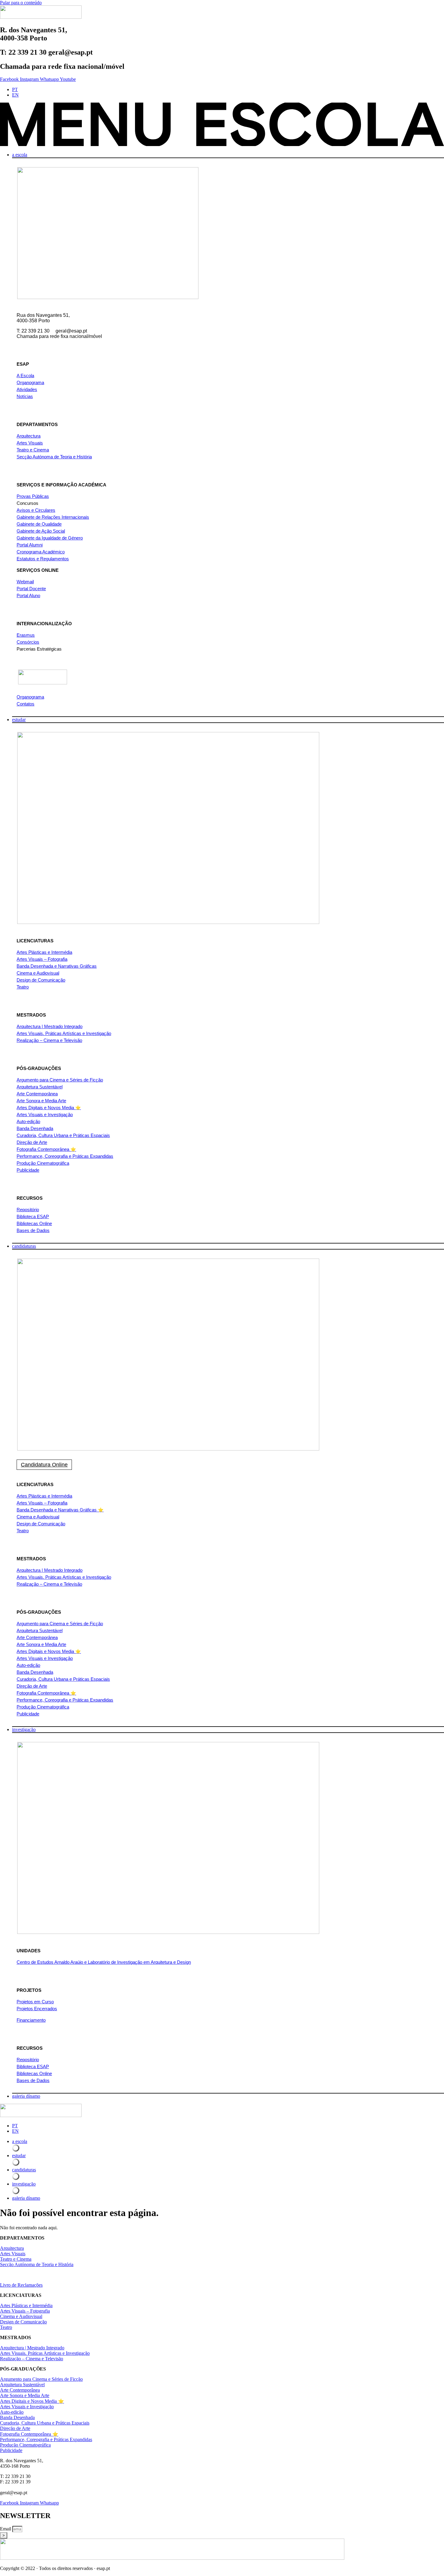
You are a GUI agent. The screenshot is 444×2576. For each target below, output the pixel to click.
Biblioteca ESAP (33, 1216)
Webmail (25, 582)
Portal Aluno (28, 595)
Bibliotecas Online (34, 1223)
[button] (222, 125)
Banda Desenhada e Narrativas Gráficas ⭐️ (60, 1510)
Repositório (28, 1210)
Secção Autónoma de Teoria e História (54, 457)
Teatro (23, 987)
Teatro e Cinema (33, 450)
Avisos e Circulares (36, 510)
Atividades (27, 389)
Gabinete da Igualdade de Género (50, 538)
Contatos (26, 704)
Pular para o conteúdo (21, 3)
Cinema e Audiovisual (38, 973)
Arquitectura (29, 436)
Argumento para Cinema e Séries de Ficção (60, 1080)
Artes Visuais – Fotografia (42, 959)
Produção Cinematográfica (43, 1163)
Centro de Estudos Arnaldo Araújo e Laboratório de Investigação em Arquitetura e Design (104, 1962)
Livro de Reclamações (21, 2285)
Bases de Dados (33, 1230)
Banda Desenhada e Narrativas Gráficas (57, 966)
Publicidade (28, 1170)
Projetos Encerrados (37, 2009)
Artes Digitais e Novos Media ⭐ (49, 1108)
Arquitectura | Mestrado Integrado (50, 1026)
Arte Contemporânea (37, 1094)
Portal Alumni (30, 545)
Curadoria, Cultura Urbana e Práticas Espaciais (63, 1135)
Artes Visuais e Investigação (45, 1114)
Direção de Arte (32, 1142)
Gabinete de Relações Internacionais (53, 517)
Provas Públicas (33, 496)
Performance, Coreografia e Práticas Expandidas (65, 1156)
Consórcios (28, 642)
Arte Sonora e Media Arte (41, 1101)
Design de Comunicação (41, 980)
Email (6, 2529)
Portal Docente (31, 589)
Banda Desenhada (35, 1128)
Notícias (25, 396)
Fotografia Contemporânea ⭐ (46, 1149)
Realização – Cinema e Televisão (49, 1040)
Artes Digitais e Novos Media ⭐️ (49, 1651)
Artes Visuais (30, 443)
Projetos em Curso (35, 2002)
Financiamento (31, 2020)
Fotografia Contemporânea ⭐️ (46, 1693)
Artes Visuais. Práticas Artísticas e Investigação (64, 1033)
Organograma (30, 382)
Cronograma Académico (41, 552)
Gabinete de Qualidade (39, 524)
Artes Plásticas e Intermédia (44, 952)
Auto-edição (28, 1121)
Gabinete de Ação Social (41, 531)
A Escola (25, 376)
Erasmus (26, 635)
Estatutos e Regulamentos (43, 559)
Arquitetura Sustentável (40, 1087)
